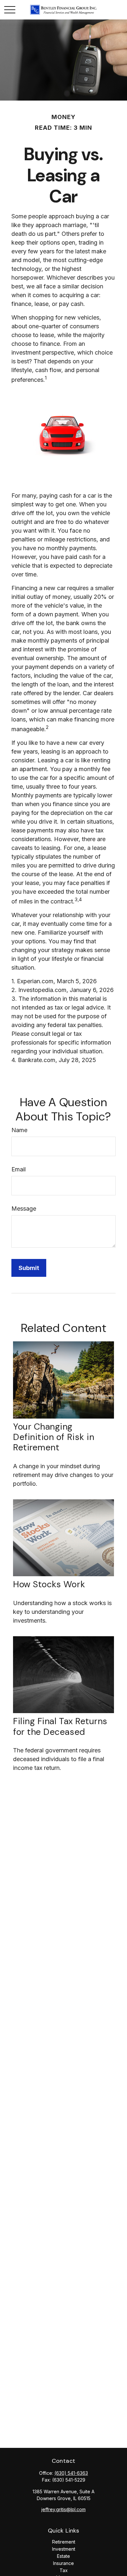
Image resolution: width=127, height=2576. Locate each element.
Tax (64, 2570)
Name (19, 1130)
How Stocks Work (49, 1584)
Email (19, 1169)
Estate (63, 2556)
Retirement (64, 2542)
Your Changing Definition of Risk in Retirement (54, 1437)
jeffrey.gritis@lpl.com (63, 2509)
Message (24, 1209)
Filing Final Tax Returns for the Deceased (60, 1726)
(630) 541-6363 (71, 2473)
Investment (64, 2549)
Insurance (63, 2563)
